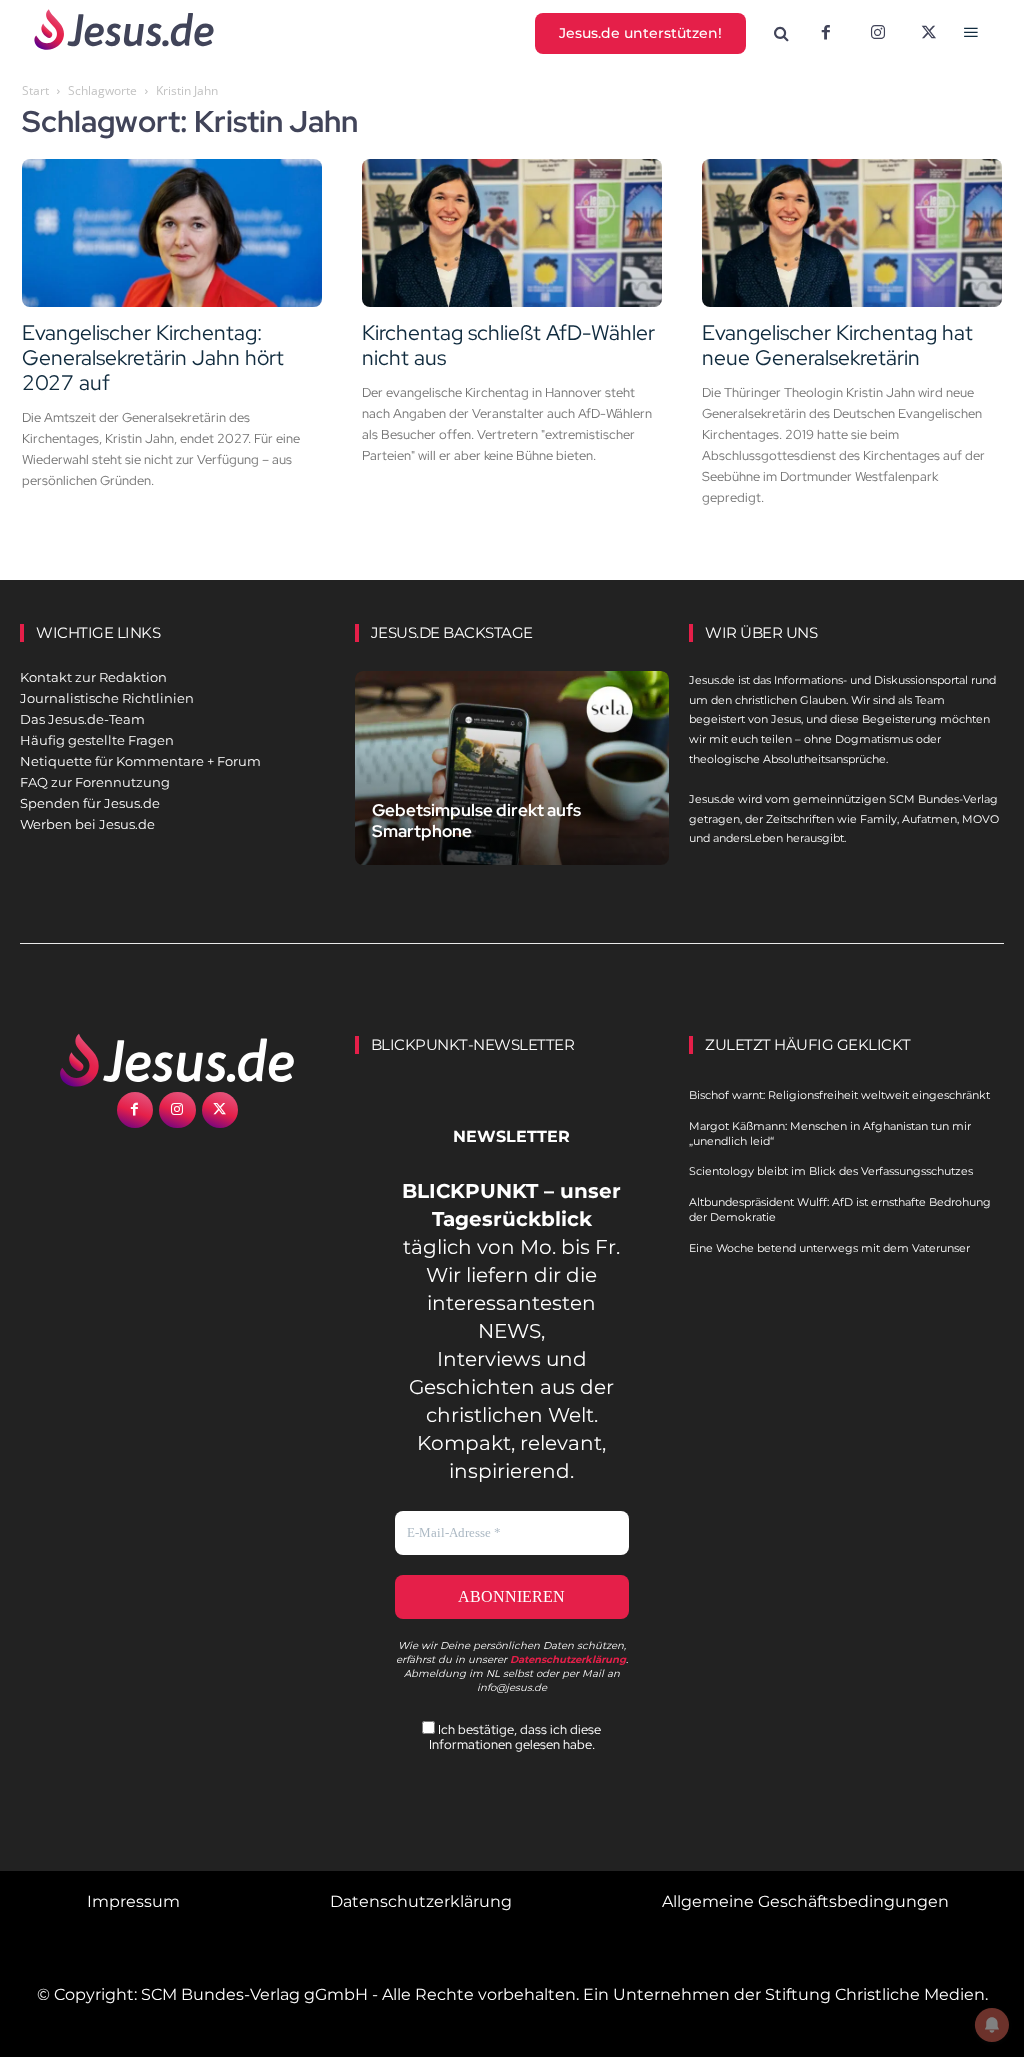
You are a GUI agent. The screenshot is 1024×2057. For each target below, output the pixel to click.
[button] (782, 34)
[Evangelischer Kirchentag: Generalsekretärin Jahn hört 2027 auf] (172, 233)
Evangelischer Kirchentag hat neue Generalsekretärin (837, 345)
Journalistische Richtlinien (107, 698)
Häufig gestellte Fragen (97, 740)
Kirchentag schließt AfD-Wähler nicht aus (508, 345)
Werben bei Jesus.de (87, 824)
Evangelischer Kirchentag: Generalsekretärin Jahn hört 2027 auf (153, 357)
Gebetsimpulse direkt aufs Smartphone (476, 820)
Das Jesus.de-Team (82, 719)
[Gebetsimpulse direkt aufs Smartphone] (512, 768)
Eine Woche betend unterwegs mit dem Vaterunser (829, 1248)
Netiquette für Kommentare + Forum (140, 761)
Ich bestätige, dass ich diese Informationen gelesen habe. (515, 1737)
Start (35, 90)
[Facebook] (826, 34)
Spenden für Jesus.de (90, 803)
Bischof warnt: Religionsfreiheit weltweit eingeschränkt (839, 1095)
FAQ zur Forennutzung (95, 782)
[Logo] (177, 1060)
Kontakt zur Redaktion (93, 677)
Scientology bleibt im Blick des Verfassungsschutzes (831, 1171)
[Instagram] (878, 34)
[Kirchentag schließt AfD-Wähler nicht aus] (512, 233)
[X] (930, 34)
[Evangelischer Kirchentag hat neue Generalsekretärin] (852, 233)
